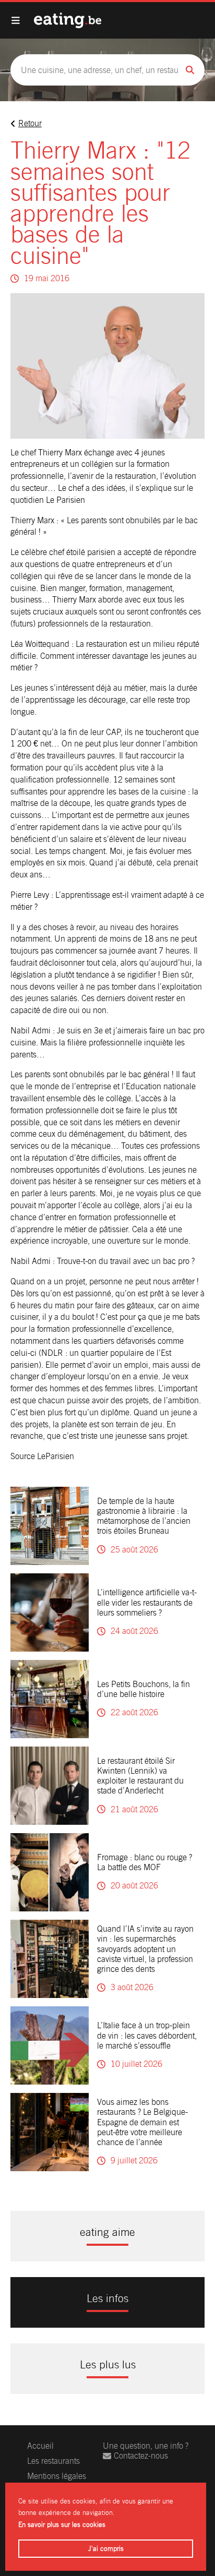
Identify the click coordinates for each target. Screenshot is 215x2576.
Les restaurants (53, 2461)
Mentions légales (57, 2476)
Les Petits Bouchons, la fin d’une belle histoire (144, 1689)
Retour (30, 123)
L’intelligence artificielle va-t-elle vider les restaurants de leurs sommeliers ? (147, 1602)
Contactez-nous (141, 2456)
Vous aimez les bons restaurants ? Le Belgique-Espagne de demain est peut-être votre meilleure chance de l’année (142, 2122)
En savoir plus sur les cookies (62, 2525)
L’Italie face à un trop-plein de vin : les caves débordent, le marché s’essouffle (147, 2035)
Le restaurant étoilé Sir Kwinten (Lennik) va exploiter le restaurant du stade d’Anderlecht (140, 1776)
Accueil (40, 2446)
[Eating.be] (68, 20)
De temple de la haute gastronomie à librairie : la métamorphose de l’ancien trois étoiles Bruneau (144, 1516)
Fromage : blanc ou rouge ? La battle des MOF (145, 1862)
